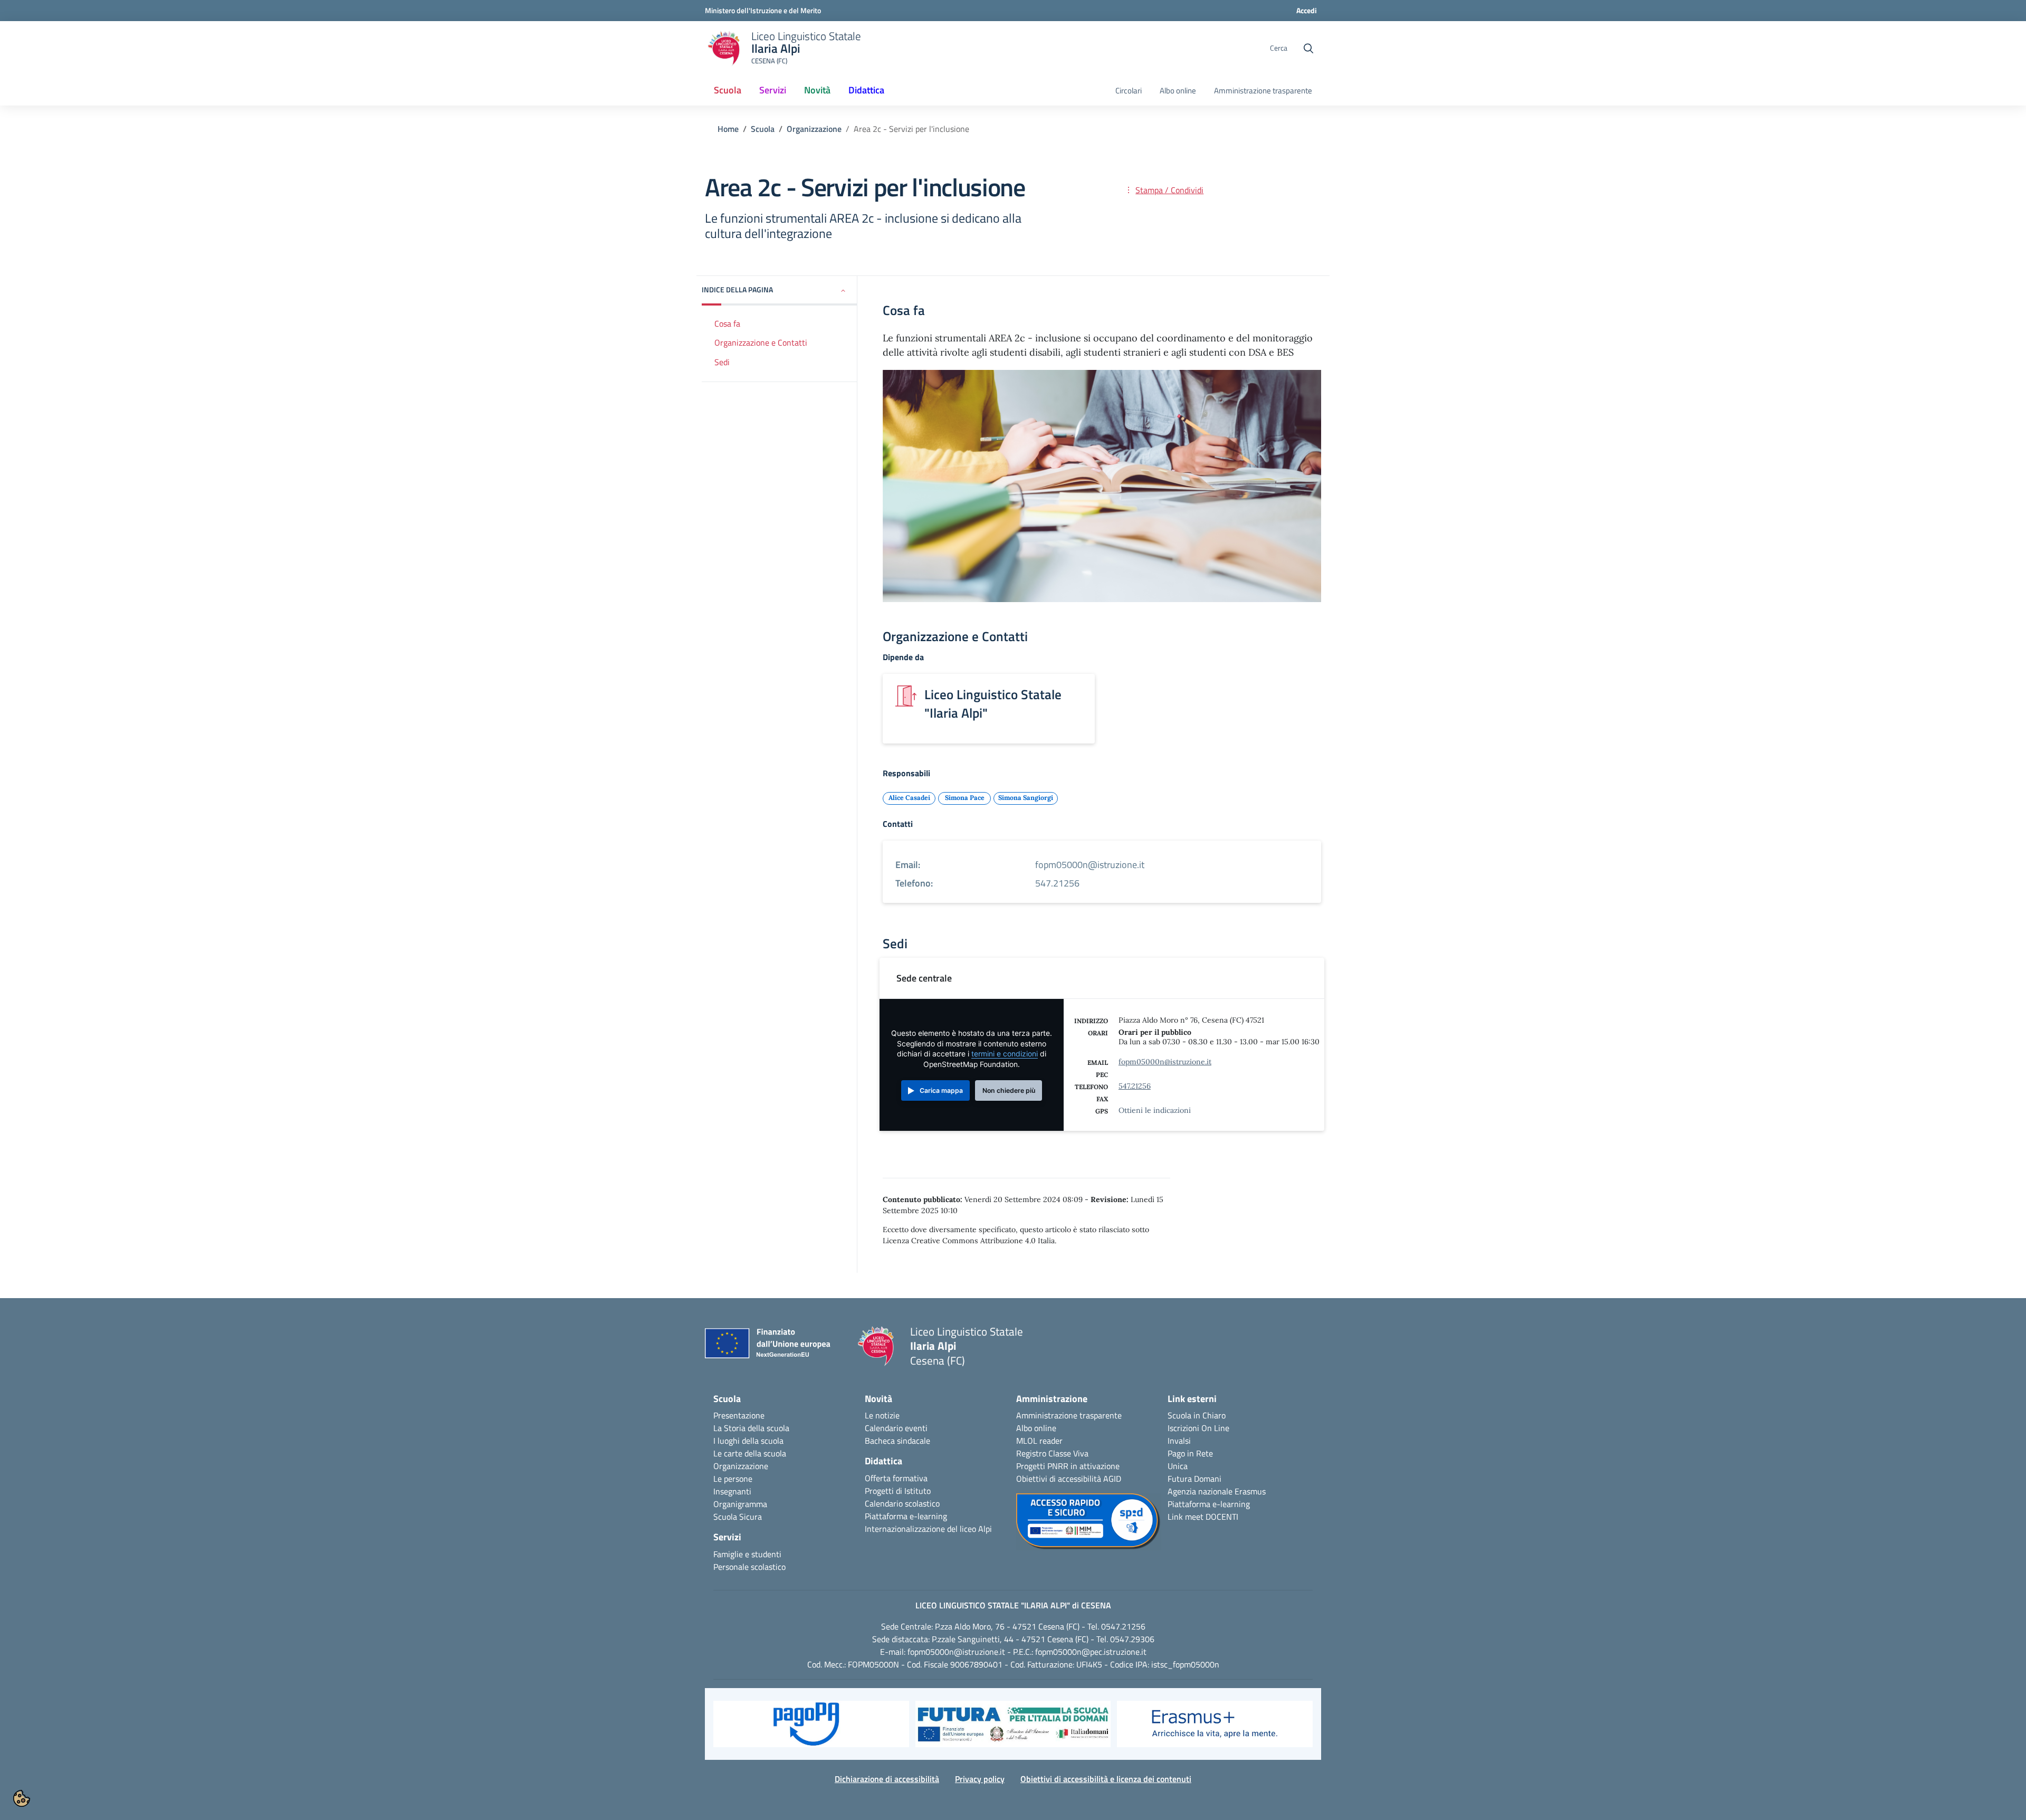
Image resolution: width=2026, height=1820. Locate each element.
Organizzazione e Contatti (761, 342)
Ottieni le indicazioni (1155, 1110)
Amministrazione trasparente (1263, 91)
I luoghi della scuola (748, 1441)
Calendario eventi (896, 1428)
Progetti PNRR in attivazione (1068, 1466)
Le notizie (882, 1415)
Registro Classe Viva (1052, 1453)
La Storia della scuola (751, 1428)
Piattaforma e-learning (906, 1516)
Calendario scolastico (902, 1503)
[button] (780, 290)
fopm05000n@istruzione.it (1165, 1062)
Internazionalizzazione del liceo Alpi (928, 1529)
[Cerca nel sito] (1308, 49)
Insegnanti (732, 1491)
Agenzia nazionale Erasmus (1217, 1491)
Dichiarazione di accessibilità (887, 1779)
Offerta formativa (896, 1478)
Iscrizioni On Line (1198, 1428)
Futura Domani (1194, 1479)
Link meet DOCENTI (1203, 1517)
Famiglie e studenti (747, 1554)
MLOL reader (1039, 1441)
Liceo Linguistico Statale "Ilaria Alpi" (993, 704)
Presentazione (739, 1415)
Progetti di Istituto (898, 1491)
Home (728, 129)
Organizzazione (814, 129)
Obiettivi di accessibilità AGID (1069, 1479)
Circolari (1129, 91)
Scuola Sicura (738, 1517)
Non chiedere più (1009, 1090)
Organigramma (740, 1504)
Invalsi (1179, 1441)
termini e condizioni (1005, 1054)
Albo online (1178, 91)
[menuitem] (728, 91)
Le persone (733, 1479)
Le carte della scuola (750, 1453)
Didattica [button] (866, 90)
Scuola (763, 129)
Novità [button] (817, 90)
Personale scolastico (749, 1567)
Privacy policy (980, 1779)
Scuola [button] (728, 90)
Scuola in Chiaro (1197, 1415)
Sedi (722, 362)
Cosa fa (727, 323)
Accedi (1307, 10)
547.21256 (1135, 1086)
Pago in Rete (1190, 1453)
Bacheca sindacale (897, 1441)
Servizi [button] (773, 90)
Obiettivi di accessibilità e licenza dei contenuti (1106, 1779)
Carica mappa (941, 1090)
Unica (1178, 1466)
